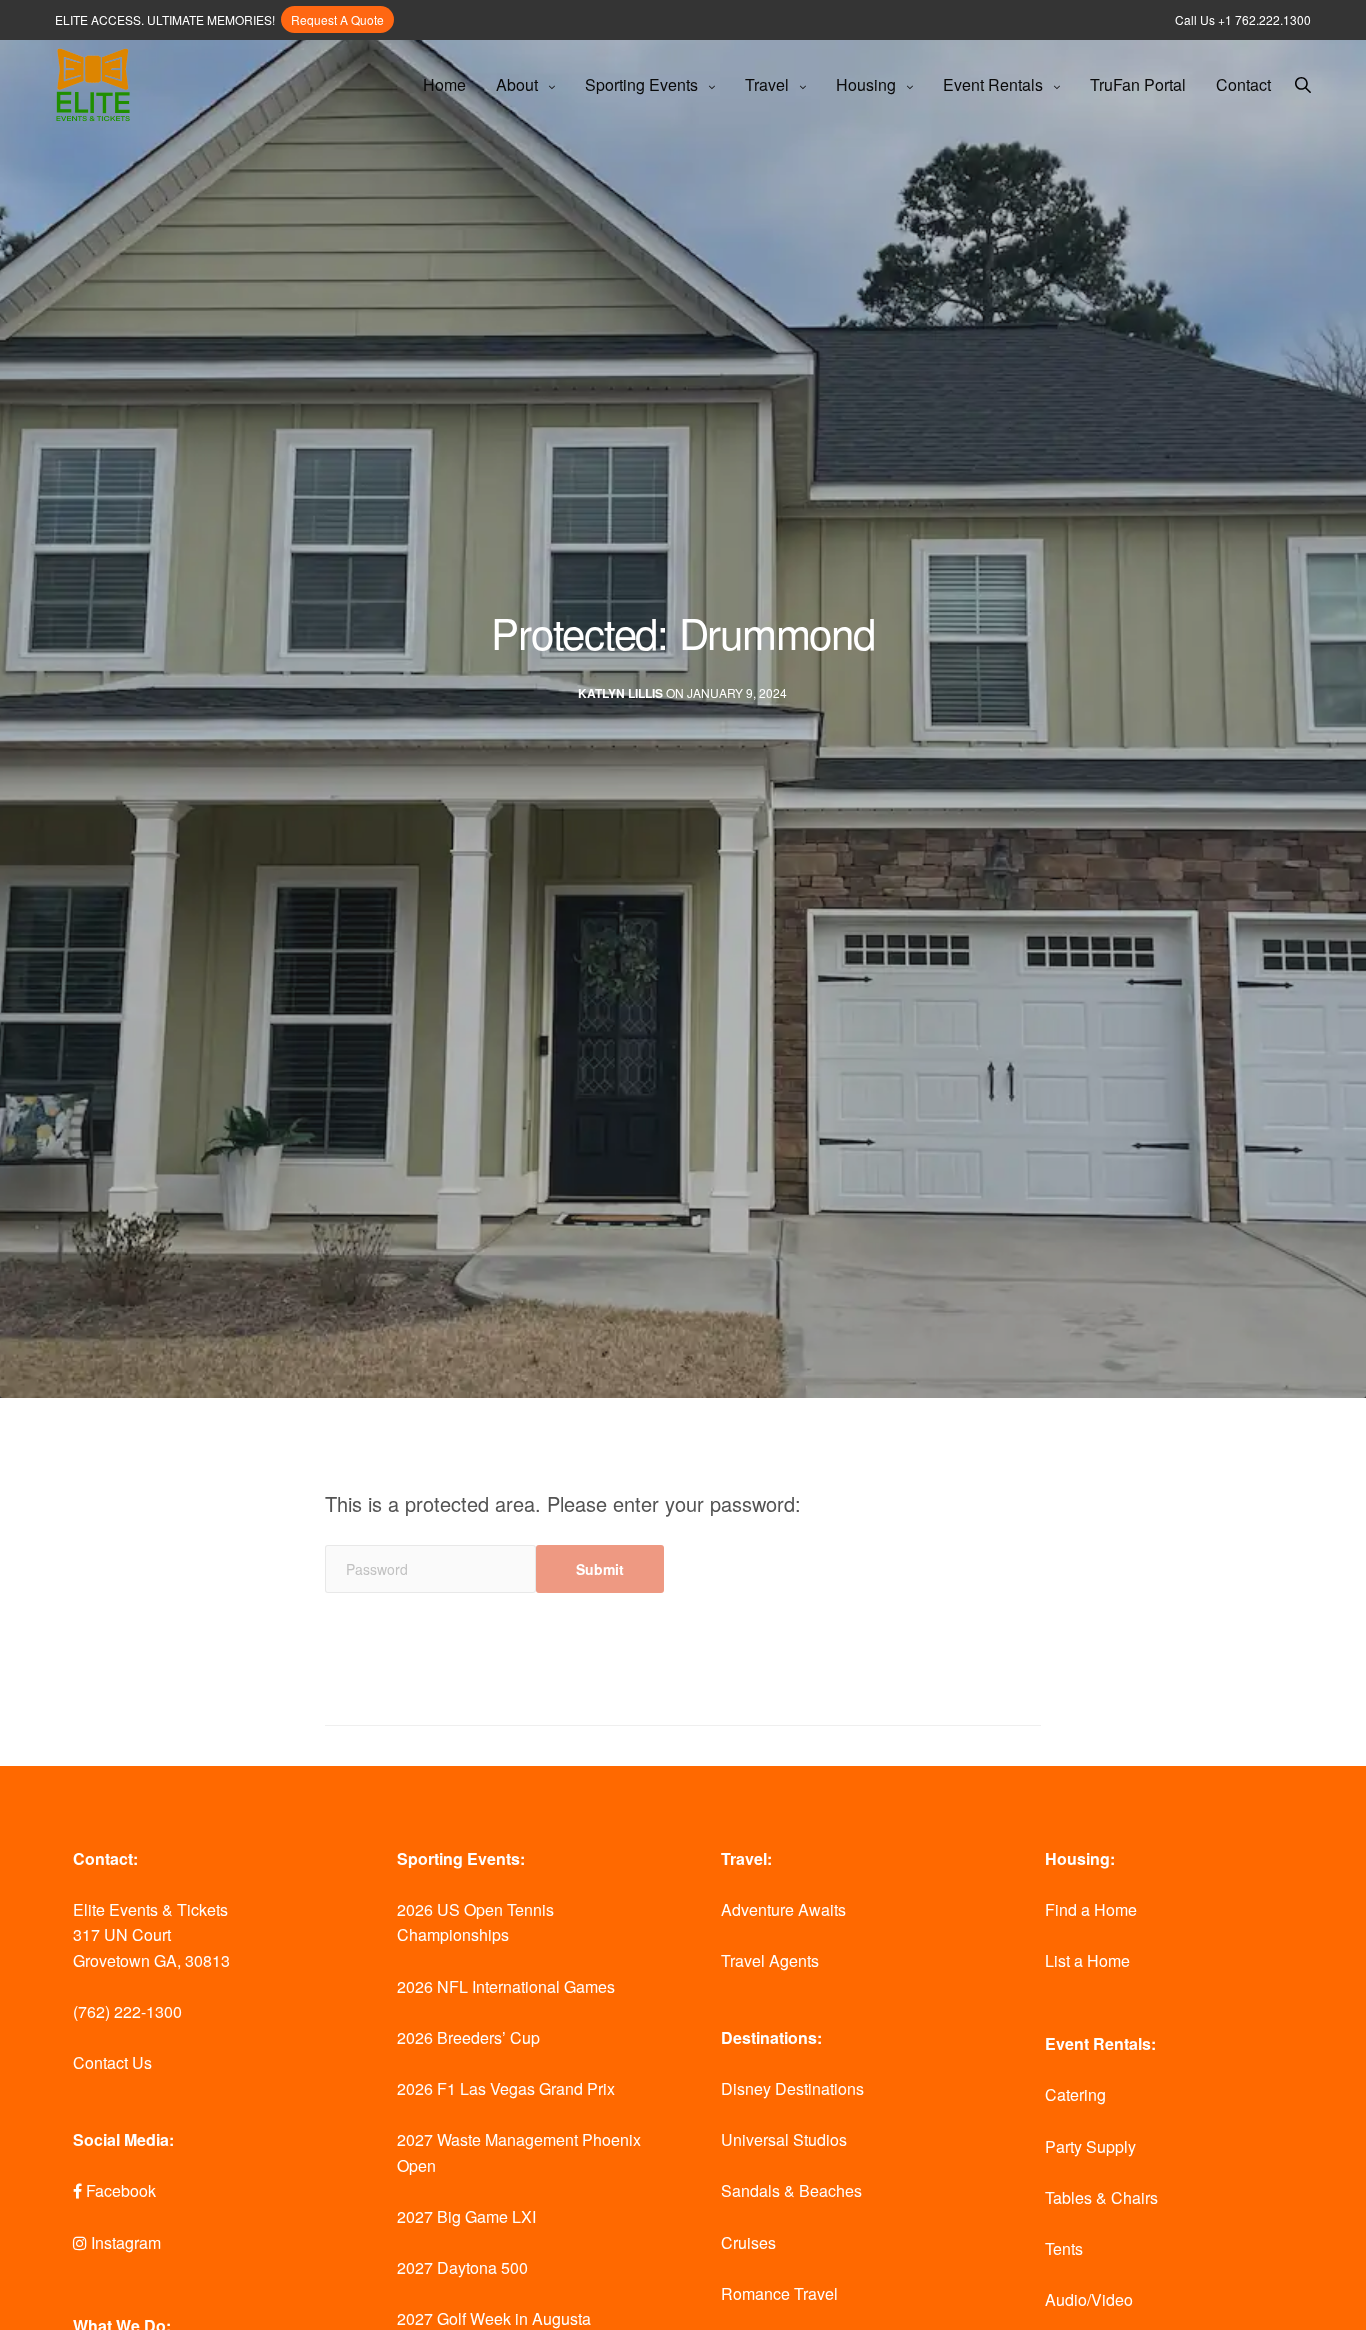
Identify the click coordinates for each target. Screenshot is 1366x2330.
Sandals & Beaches (791, 2190)
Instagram (124, 2242)
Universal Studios (784, 2139)
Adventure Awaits (783, 1909)
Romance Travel (779, 2293)
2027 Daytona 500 (462, 2267)
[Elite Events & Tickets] (93, 85)
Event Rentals (993, 84)
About (517, 84)
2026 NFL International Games (506, 1986)
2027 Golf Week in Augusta (494, 2318)
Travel (767, 84)
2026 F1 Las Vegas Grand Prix (506, 2088)
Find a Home (1091, 1909)
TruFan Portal (1138, 84)
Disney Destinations (792, 2088)
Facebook (119, 2190)
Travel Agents (770, 1960)
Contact (1243, 84)
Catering (1075, 2094)
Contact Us (112, 2062)
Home (444, 84)
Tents (1064, 2248)
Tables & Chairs (1101, 2197)
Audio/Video (1089, 2299)
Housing (866, 84)
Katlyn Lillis (620, 693)
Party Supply (1090, 2146)
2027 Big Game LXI (466, 2216)
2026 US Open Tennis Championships (475, 1922)
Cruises (748, 2242)
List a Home (1087, 1960)
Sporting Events (641, 84)
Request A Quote (337, 19)
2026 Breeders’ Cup (468, 2037)
